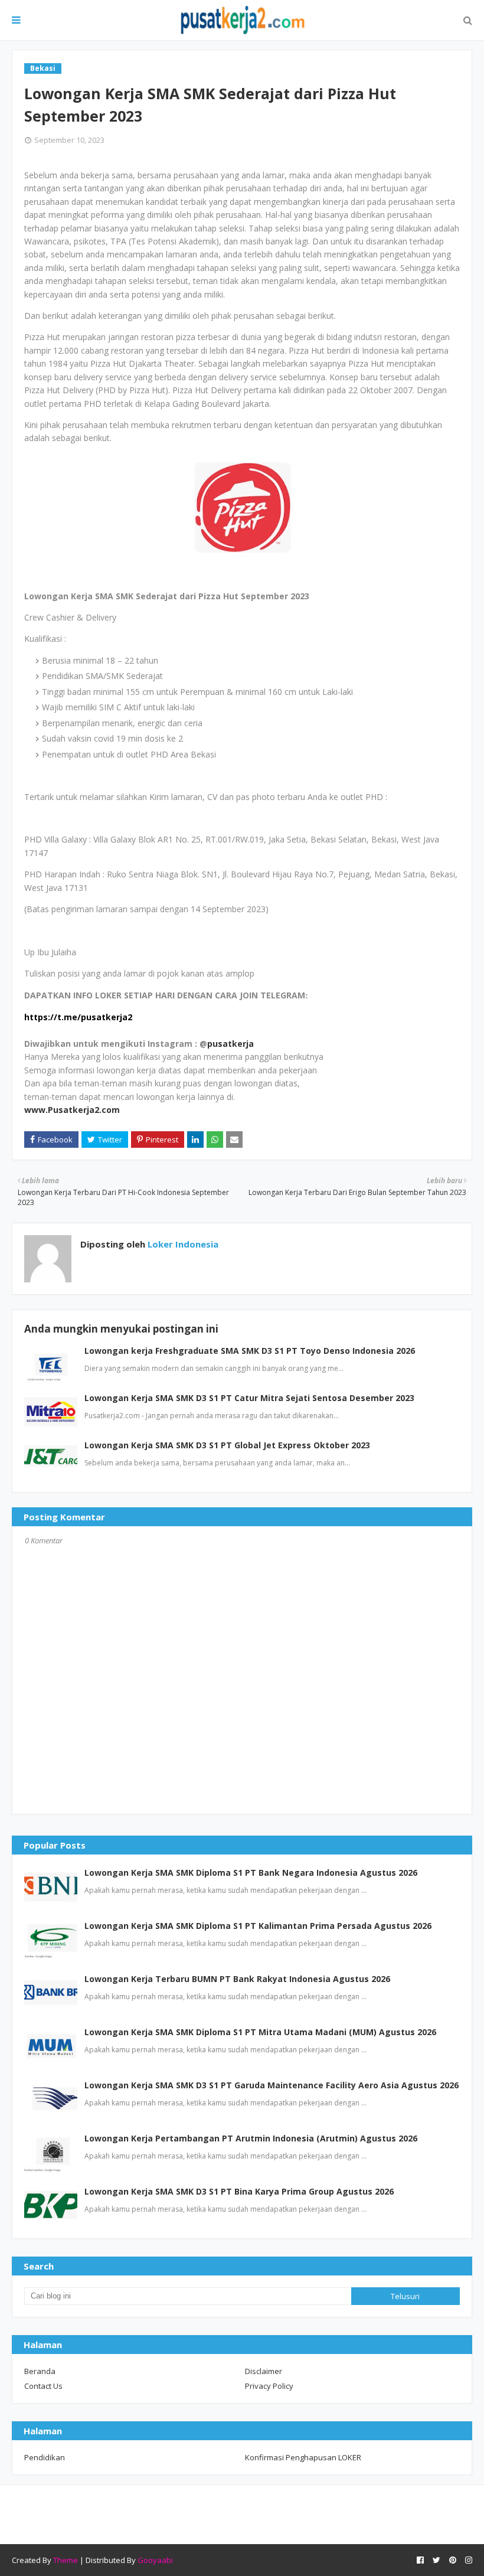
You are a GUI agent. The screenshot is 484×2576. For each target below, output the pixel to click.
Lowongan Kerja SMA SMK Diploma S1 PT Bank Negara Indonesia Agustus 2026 (251, 1873)
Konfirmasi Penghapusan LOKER (303, 2457)
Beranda (40, 2371)
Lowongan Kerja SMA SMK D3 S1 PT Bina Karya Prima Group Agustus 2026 (239, 2191)
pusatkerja (230, 1044)
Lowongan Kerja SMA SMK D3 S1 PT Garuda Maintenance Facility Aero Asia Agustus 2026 (272, 2085)
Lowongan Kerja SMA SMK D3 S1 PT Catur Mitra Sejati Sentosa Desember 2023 (249, 1398)
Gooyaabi (155, 2560)
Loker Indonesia (182, 1244)
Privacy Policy (269, 2386)
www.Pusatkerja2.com (72, 1110)
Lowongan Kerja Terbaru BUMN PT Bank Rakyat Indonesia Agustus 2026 (237, 1979)
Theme (66, 2560)
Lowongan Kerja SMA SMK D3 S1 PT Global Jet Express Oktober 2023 (227, 1445)
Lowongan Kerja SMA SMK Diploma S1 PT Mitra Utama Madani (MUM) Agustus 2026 (260, 2032)
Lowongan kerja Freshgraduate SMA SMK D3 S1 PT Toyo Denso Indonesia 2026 (250, 1351)
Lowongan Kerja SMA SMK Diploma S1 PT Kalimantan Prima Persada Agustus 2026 (258, 1926)
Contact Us (43, 2386)
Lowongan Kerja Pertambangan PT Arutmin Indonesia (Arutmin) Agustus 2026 (251, 2138)
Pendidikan (45, 2457)
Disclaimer (264, 2371)
